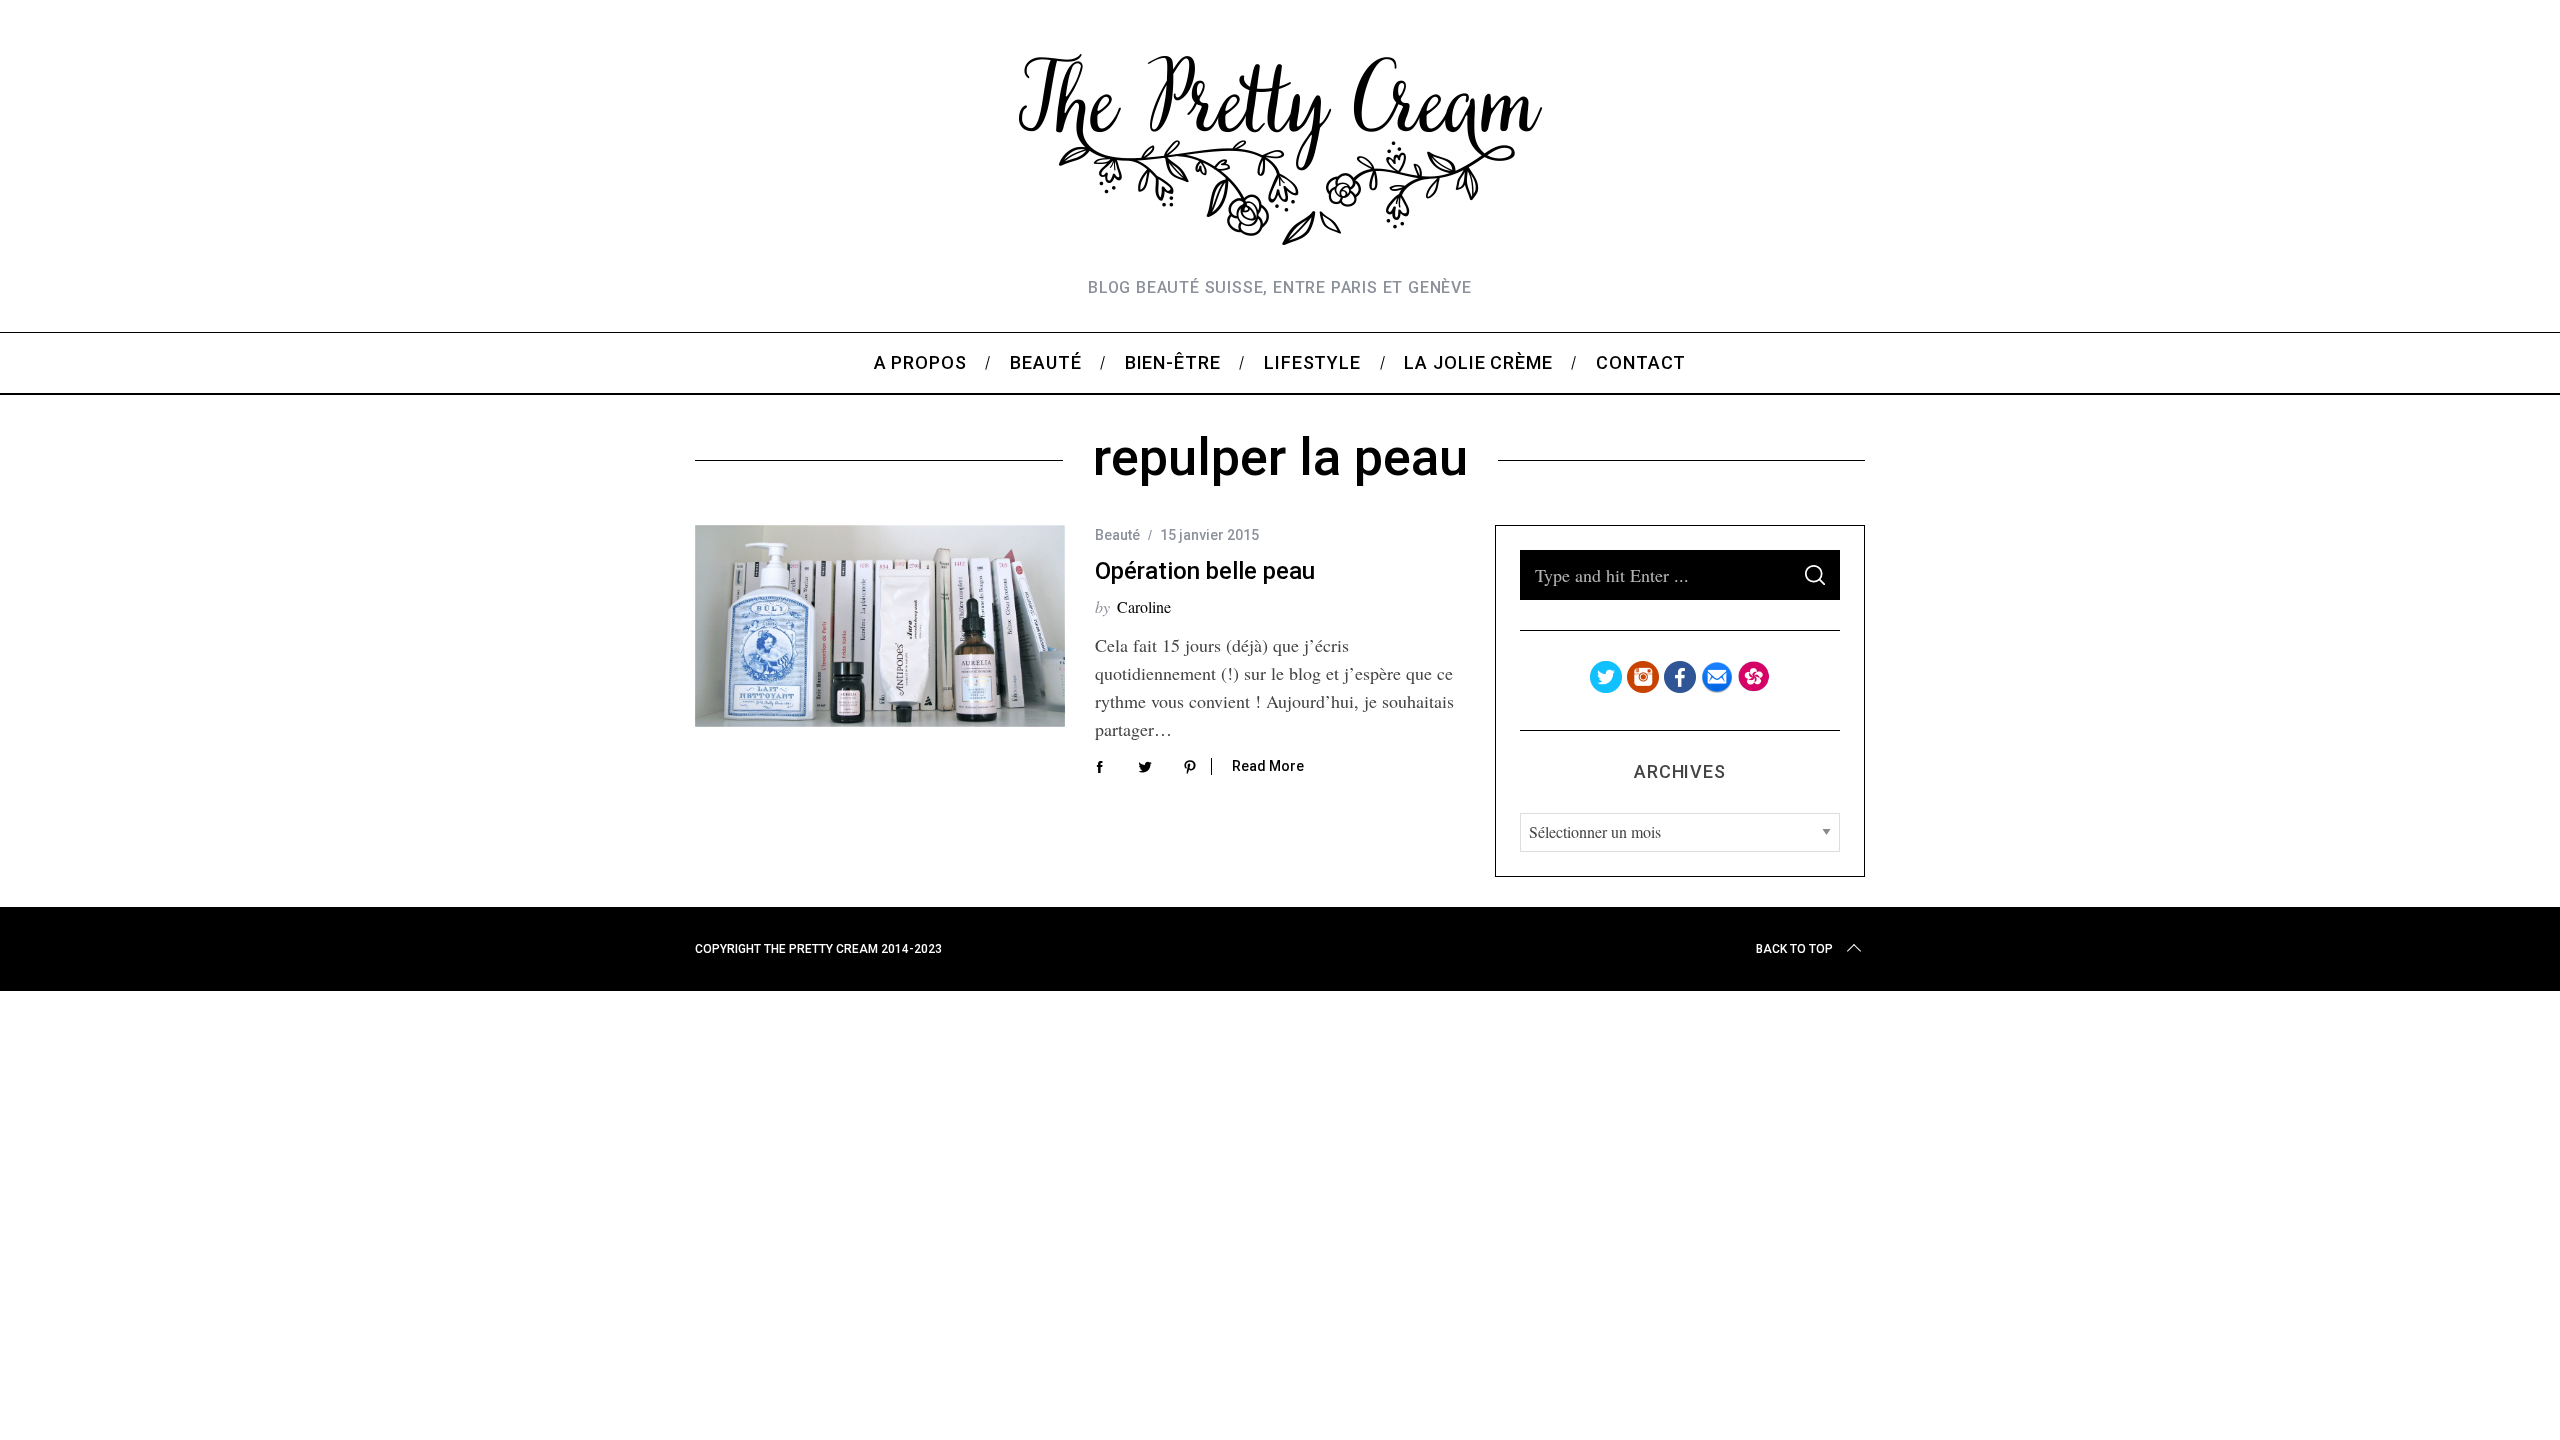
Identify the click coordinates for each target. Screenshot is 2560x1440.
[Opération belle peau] (880, 626)
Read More (1268, 766)
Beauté (1117, 535)
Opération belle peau (1205, 571)
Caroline (1144, 606)
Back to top (1794, 949)
